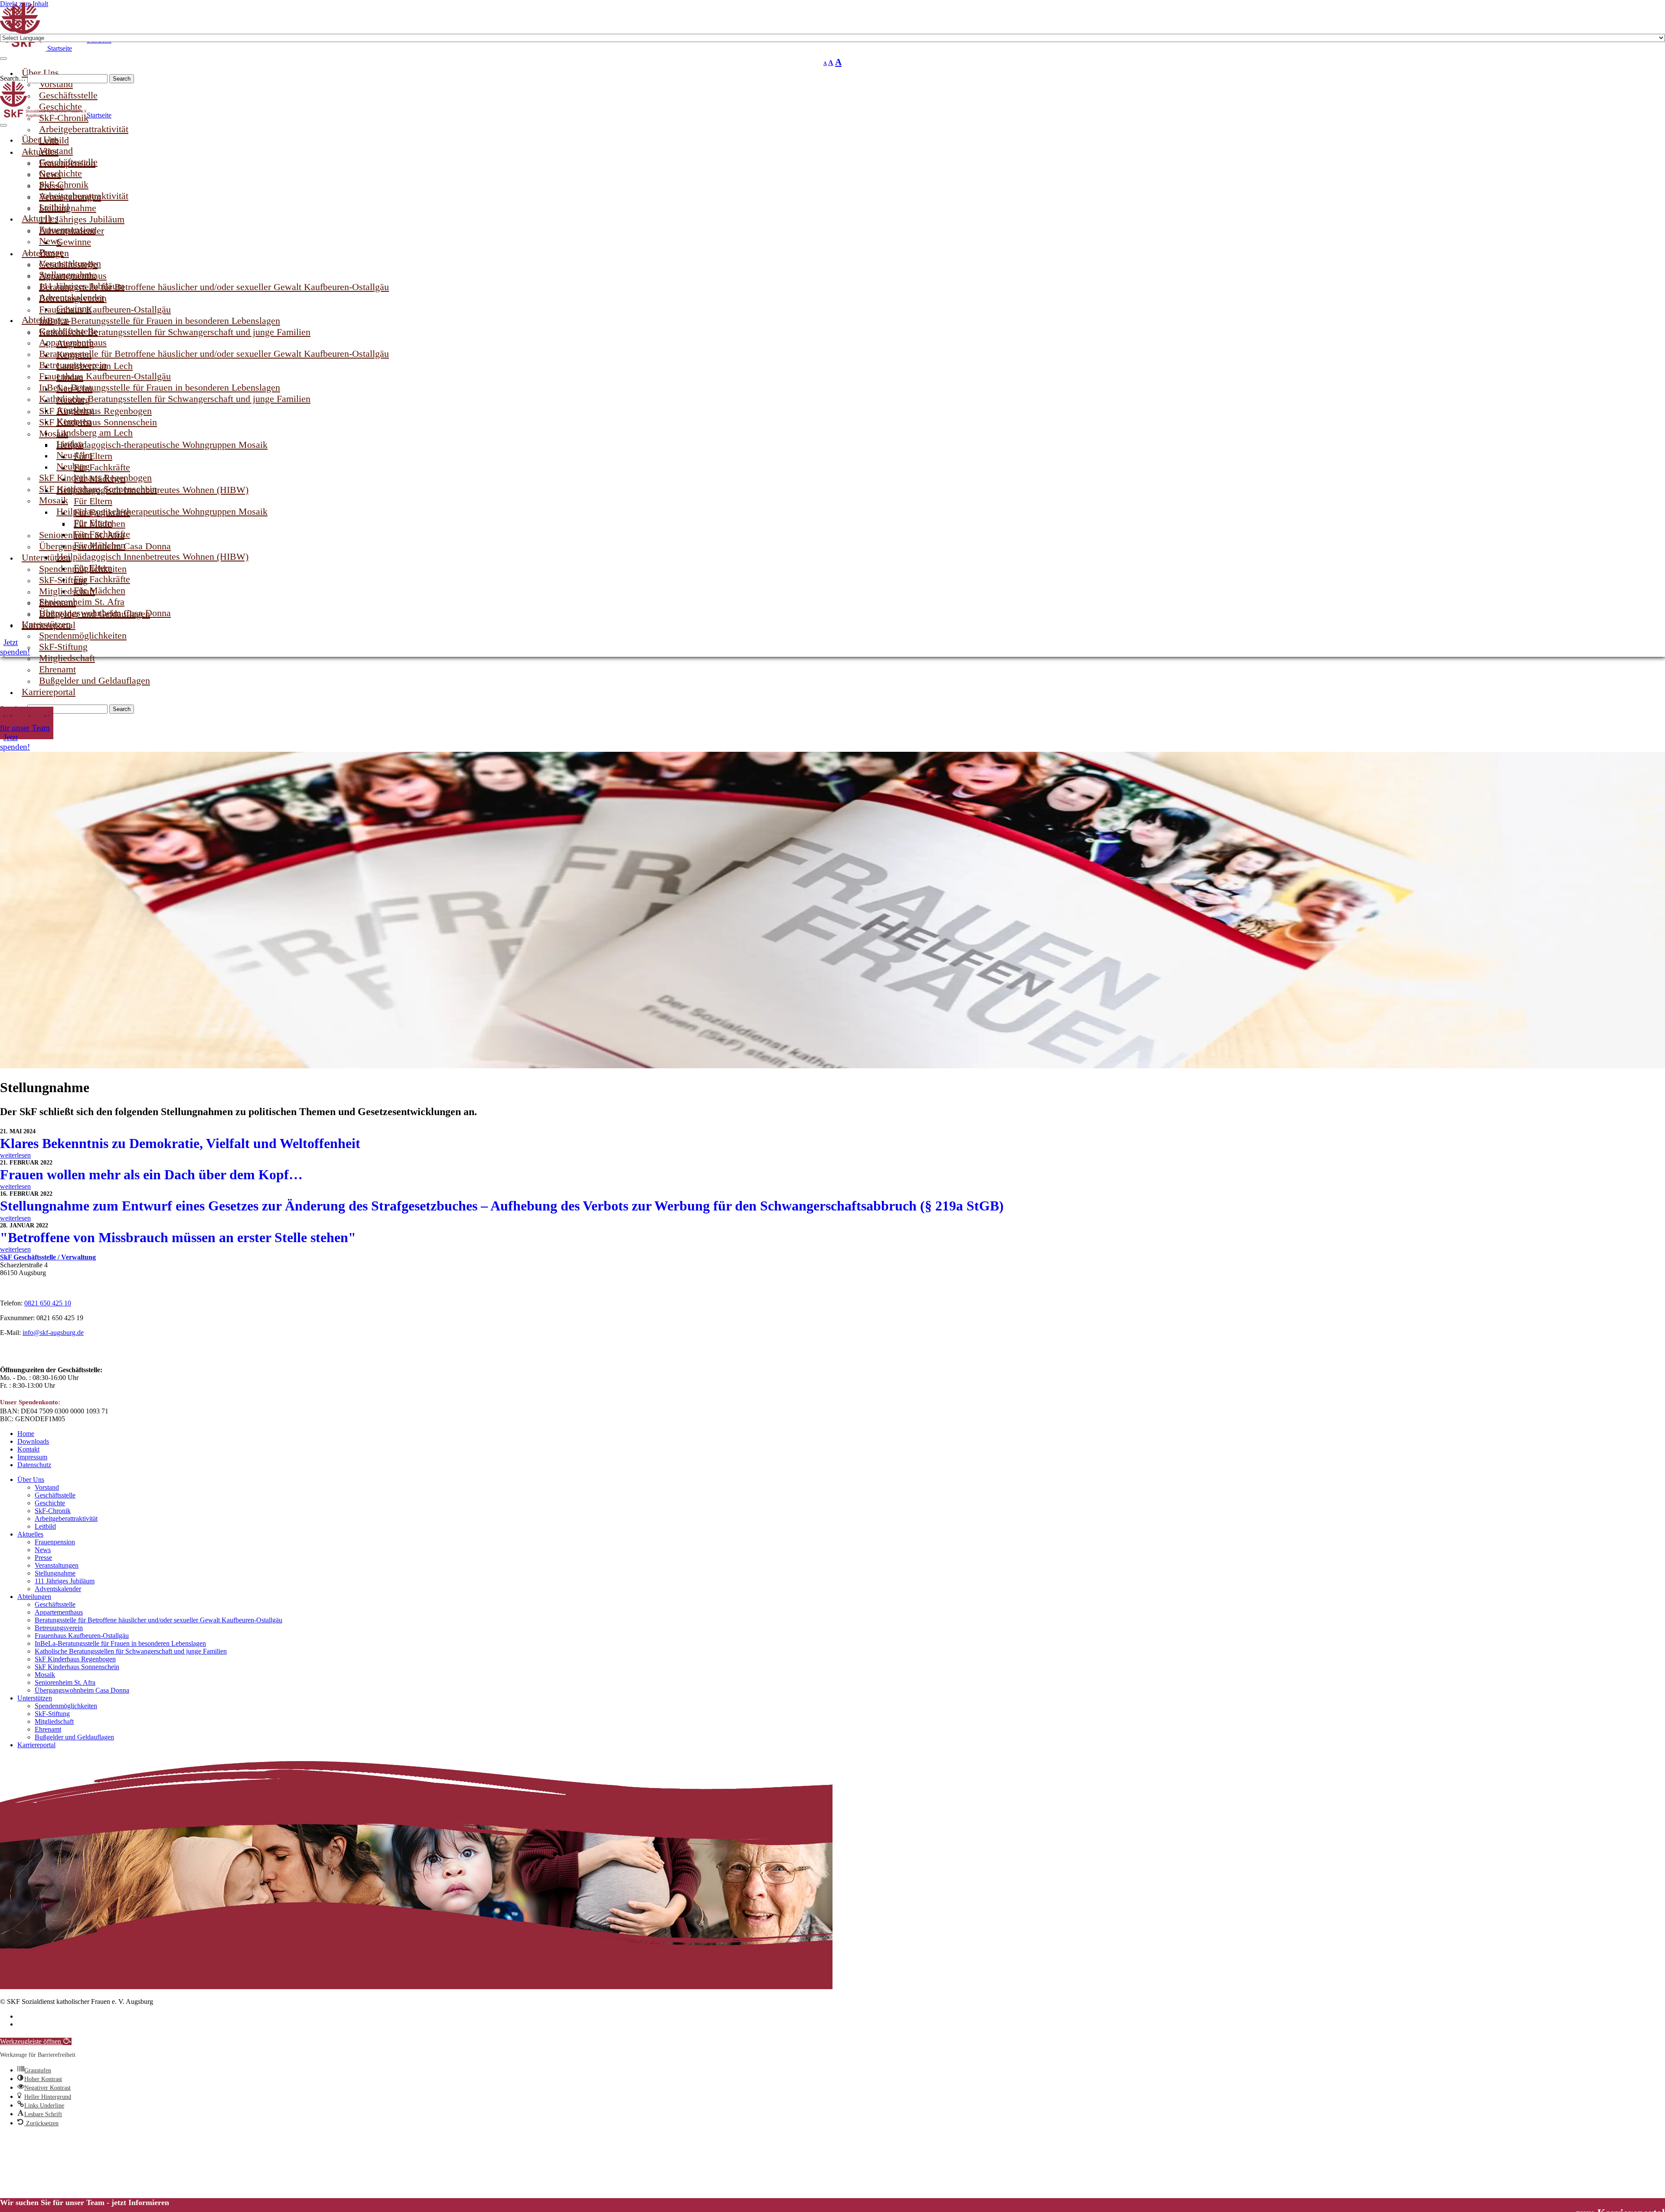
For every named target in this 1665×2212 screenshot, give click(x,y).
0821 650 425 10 (48, 1303)
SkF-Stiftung (52, 1714)
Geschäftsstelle (55, 1495)
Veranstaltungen (57, 1565)
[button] (36, 2041)
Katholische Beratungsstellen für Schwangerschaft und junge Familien (175, 399)
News (43, 1550)
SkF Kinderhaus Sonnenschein (98, 489)
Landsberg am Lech (95, 432)
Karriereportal (49, 692)
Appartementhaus (59, 1612)
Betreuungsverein (59, 1628)
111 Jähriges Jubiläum (65, 1581)
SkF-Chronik (53, 1511)
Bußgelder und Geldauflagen (95, 680)
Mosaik (45, 1675)
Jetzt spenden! (15, 742)
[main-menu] (3, 125)
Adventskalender (58, 1589)
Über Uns (31, 1480)
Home (26, 1434)
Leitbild (45, 1526)
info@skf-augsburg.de (53, 1333)
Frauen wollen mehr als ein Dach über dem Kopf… (151, 1175)
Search (122, 79)
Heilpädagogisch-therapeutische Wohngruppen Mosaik (162, 511)
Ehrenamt (48, 1729)
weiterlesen (15, 1155)
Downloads (33, 1441)
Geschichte (50, 1503)
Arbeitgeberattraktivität (84, 196)
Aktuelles (30, 1534)
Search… (14, 78)
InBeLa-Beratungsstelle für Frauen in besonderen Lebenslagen (120, 1643)
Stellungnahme (55, 1573)
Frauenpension (55, 1542)
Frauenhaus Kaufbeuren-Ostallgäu (82, 1636)
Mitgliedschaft (54, 1721)
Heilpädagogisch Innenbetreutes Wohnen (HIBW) (152, 556)
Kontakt (28, 1449)
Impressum (32, 1457)
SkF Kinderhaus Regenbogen (75, 1659)
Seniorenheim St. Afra (65, 1682)
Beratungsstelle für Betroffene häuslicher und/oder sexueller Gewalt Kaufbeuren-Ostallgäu (214, 354)
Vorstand (47, 1487)
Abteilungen (34, 1597)
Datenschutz (34, 1465)
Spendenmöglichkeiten (66, 1706)
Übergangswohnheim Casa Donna (105, 613)
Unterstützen (35, 1698)
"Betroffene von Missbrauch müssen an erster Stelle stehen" (178, 1237)
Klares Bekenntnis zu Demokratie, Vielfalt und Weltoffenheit (180, 1143)
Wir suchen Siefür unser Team (27, 723)
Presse (43, 1558)
